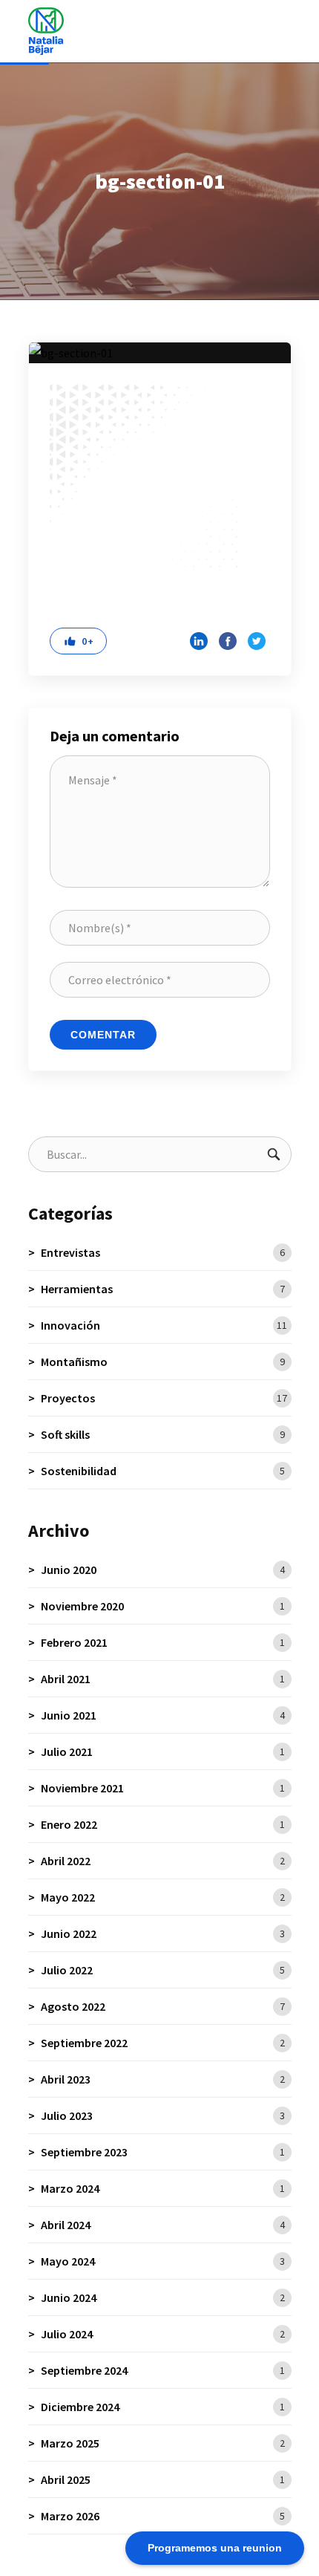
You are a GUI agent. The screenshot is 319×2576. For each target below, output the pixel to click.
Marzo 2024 (163, 2188)
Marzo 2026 (163, 2516)
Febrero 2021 (163, 1642)
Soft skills (163, 1434)
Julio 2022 (163, 1970)
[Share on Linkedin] (199, 641)
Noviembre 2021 (163, 1788)
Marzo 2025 (163, 2443)
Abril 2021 (163, 1679)
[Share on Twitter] (257, 641)
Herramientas (163, 1289)
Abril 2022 (163, 1861)
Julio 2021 (163, 1752)
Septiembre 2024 (163, 2370)
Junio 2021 (163, 1715)
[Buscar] (274, 1154)
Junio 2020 (163, 1570)
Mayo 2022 (163, 1897)
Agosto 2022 (163, 2006)
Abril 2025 (163, 2479)
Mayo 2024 (163, 2261)
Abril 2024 (163, 2225)
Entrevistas (163, 1252)
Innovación (164, 1325)
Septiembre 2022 (163, 2043)
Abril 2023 (163, 2079)
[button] (78, 641)
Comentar (103, 1035)
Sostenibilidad (163, 1471)
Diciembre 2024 (163, 2407)
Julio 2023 (163, 2115)
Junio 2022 (163, 1933)
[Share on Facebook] (228, 641)
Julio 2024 (163, 2334)
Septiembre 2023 (163, 2152)
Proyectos (164, 1398)
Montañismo (163, 1362)
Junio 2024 (163, 2297)
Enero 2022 (163, 1824)
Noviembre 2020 (163, 1606)
